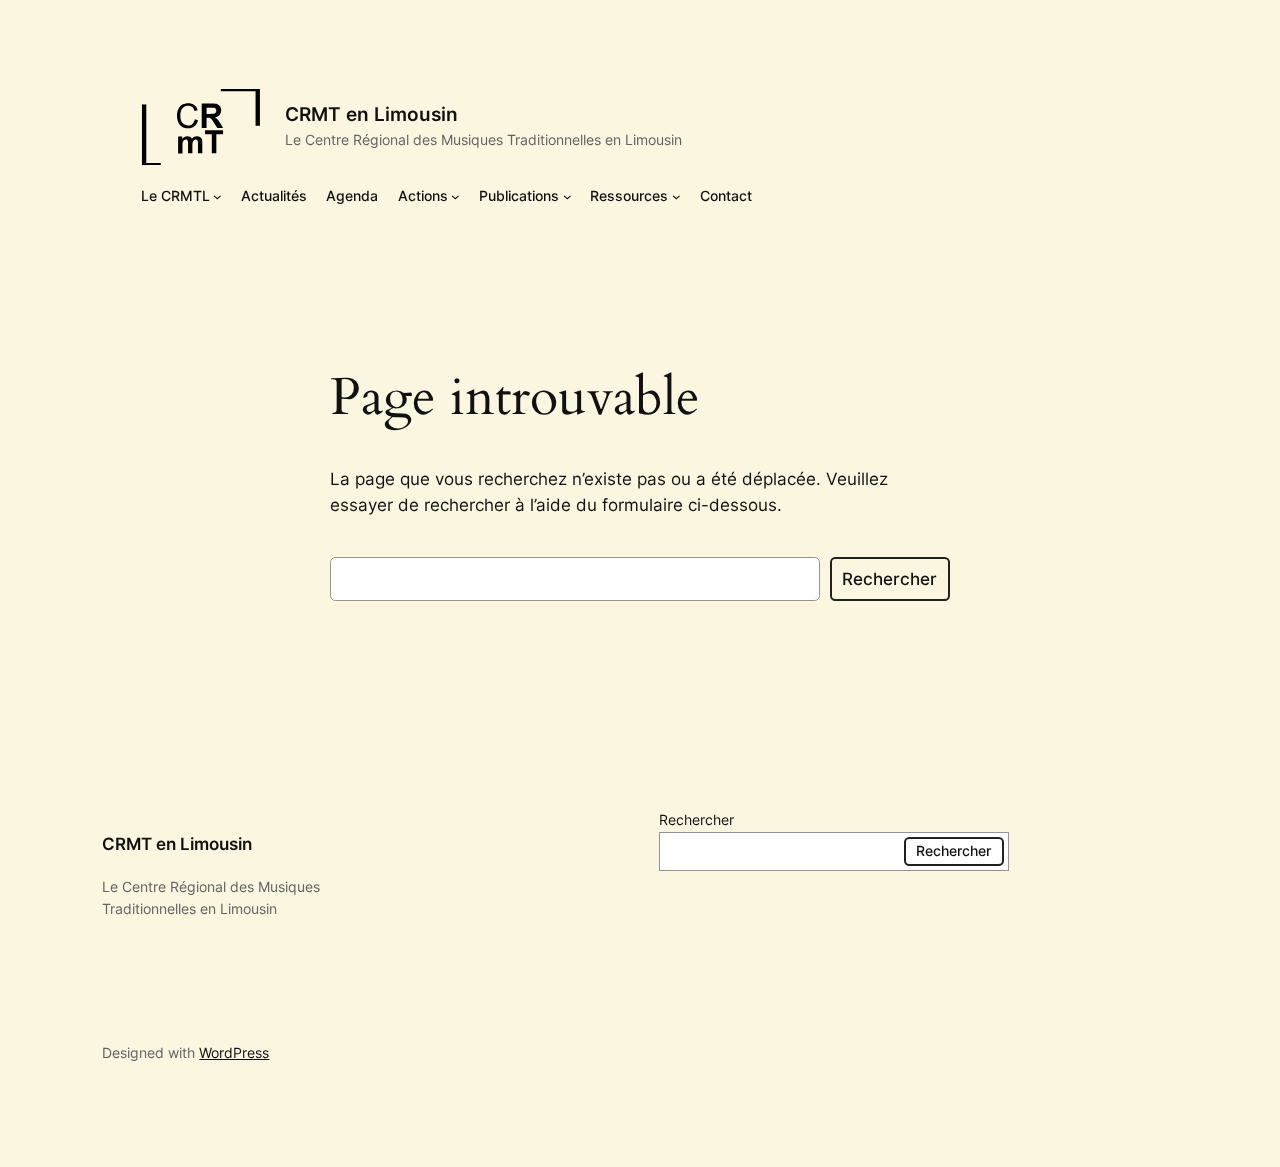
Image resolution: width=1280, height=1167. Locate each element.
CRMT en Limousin (371, 114)
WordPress (234, 1052)
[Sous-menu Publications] (567, 196)
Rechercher (889, 579)
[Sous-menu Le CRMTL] (217, 196)
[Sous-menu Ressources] (676, 196)
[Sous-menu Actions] (455, 196)
